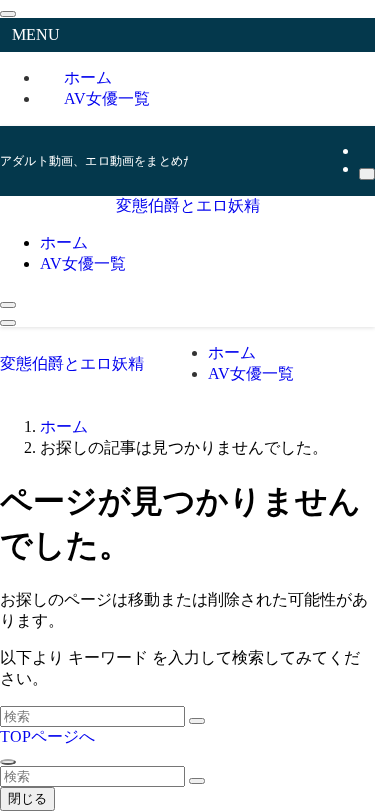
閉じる (27, 798)
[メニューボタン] (8, 323)
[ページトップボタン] (8, 762)
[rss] (365, 150)
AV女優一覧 (107, 98)
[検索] (367, 174)
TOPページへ (47, 736)
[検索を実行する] (197, 721)
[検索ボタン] (8, 305)
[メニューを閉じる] (8, 14)
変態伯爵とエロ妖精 (188, 205)
